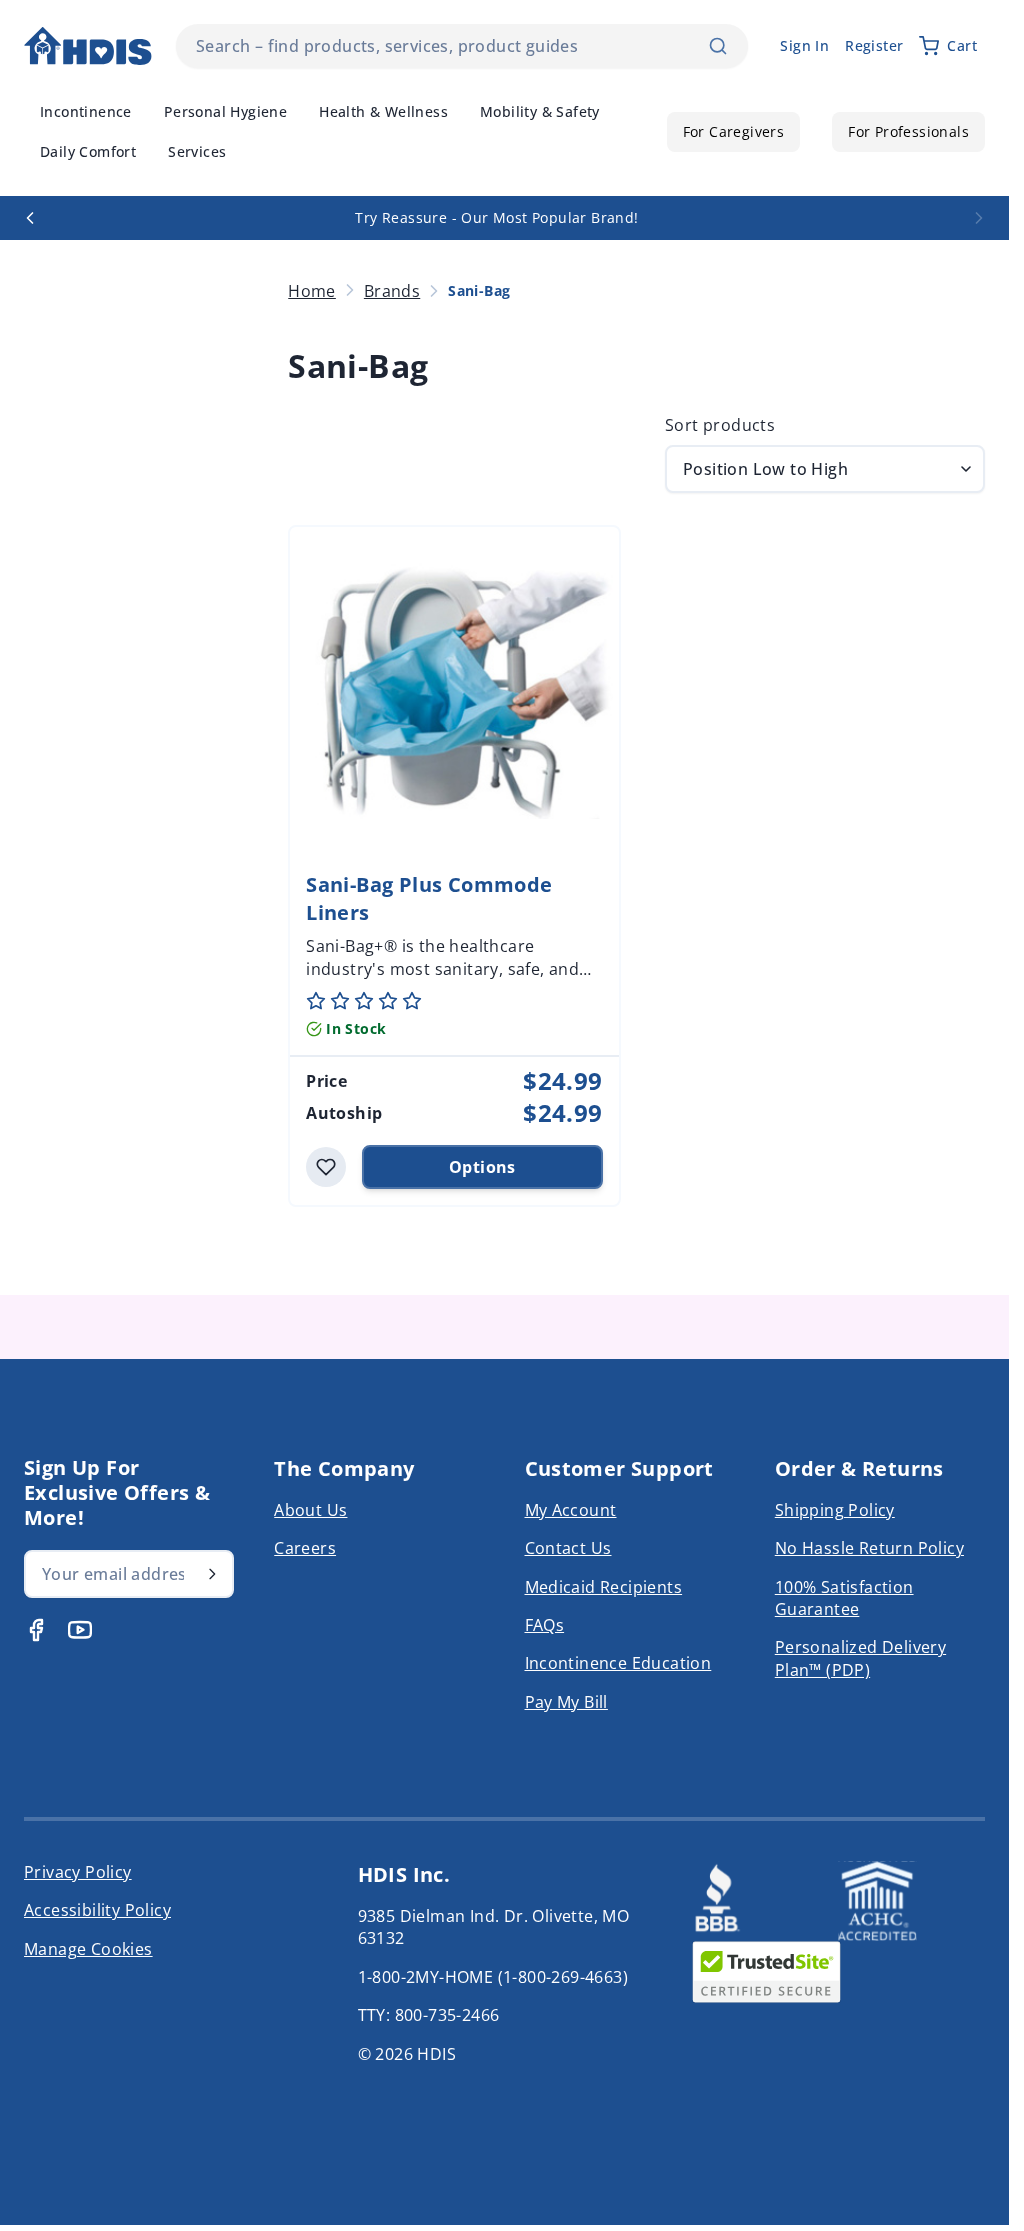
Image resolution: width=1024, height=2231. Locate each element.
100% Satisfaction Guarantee (844, 1598)
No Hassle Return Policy (869, 1548)
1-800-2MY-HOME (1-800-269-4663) (493, 1977)
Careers (305, 1548)
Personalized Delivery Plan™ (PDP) (860, 1658)
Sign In (804, 45)
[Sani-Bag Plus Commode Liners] (454, 691)
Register (874, 45)
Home (312, 291)
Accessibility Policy (97, 1910)
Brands (392, 291)
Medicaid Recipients (604, 1587)
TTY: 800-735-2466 (429, 2015)
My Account (571, 1510)
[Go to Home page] (88, 46)
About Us (310, 1510)
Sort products (720, 425)
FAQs (545, 1625)
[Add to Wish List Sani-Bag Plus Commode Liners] (326, 1167)
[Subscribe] (212, 1574)
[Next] (979, 218)
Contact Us (568, 1548)
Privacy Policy (78, 1872)
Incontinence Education (618, 1663)
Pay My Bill (566, 1702)
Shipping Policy (835, 1510)
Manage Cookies (88, 1949)
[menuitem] (86, 112)
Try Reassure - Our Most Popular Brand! (496, 217)
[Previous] (30, 218)
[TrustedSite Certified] (766, 1972)
